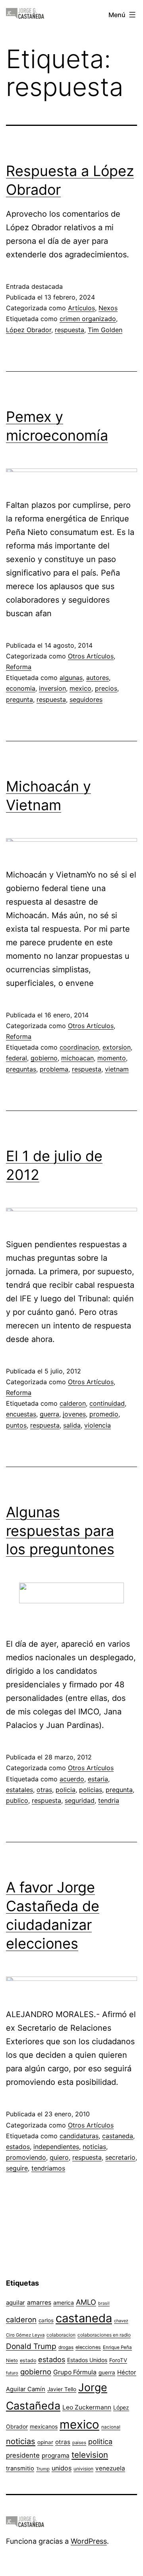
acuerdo (72, 1779)
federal (16, 1058)
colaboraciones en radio (104, 2335)
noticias (94, 2147)
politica (100, 2442)
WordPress (89, 2541)
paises (79, 2443)
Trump (43, 2469)
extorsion (117, 1047)
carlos (46, 2320)
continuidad (107, 1403)
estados (18, 2147)
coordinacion (79, 1047)
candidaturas (79, 2136)
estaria (98, 1779)
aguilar (15, 2303)
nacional (111, 2427)
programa (56, 2456)
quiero (59, 2157)
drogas (66, 2347)
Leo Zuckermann (87, 2407)
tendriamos (48, 2168)
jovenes (74, 1414)
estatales (19, 1790)
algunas (71, 678)
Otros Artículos (91, 656)
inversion (52, 688)
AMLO (86, 2302)
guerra (49, 1414)
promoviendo (26, 2157)
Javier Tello (62, 2389)
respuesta (70, 330)
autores (98, 678)
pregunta (19, 699)
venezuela (110, 2468)
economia (21, 688)
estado (28, 2360)
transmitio (20, 2468)
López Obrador (29, 330)
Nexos (108, 308)
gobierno (44, 1058)
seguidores (86, 699)
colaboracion (61, 2335)
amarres (39, 2303)
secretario (120, 2157)
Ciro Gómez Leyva (25, 2335)
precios (106, 688)
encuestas (21, 1414)
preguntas (21, 1069)
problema (54, 1069)
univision (83, 2469)
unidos (62, 2468)
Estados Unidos (87, 2360)
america (64, 2303)
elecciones (88, 2347)
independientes (56, 2147)
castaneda (118, 2136)
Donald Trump (31, 2346)
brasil (104, 2303)
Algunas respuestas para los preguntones (60, 1531)
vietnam (117, 1069)
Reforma (19, 667)
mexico (80, 688)
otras (44, 1790)
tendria (109, 1800)
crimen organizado (88, 319)
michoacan (77, 1058)
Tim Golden (105, 330)
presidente (23, 2455)
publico (17, 1800)
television (90, 2455)
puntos (16, 1425)
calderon (73, 1403)
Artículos (81, 308)
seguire (17, 2168)
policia (66, 1790)
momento (112, 1058)
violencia (98, 1425)
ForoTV (118, 2360)
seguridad (80, 1800)
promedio (104, 1414)
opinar (45, 2442)
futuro (12, 2373)
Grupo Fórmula (75, 2372)
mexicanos (44, 2427)
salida (72, 1425)
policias (91, 1790)
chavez (121, 2321)
